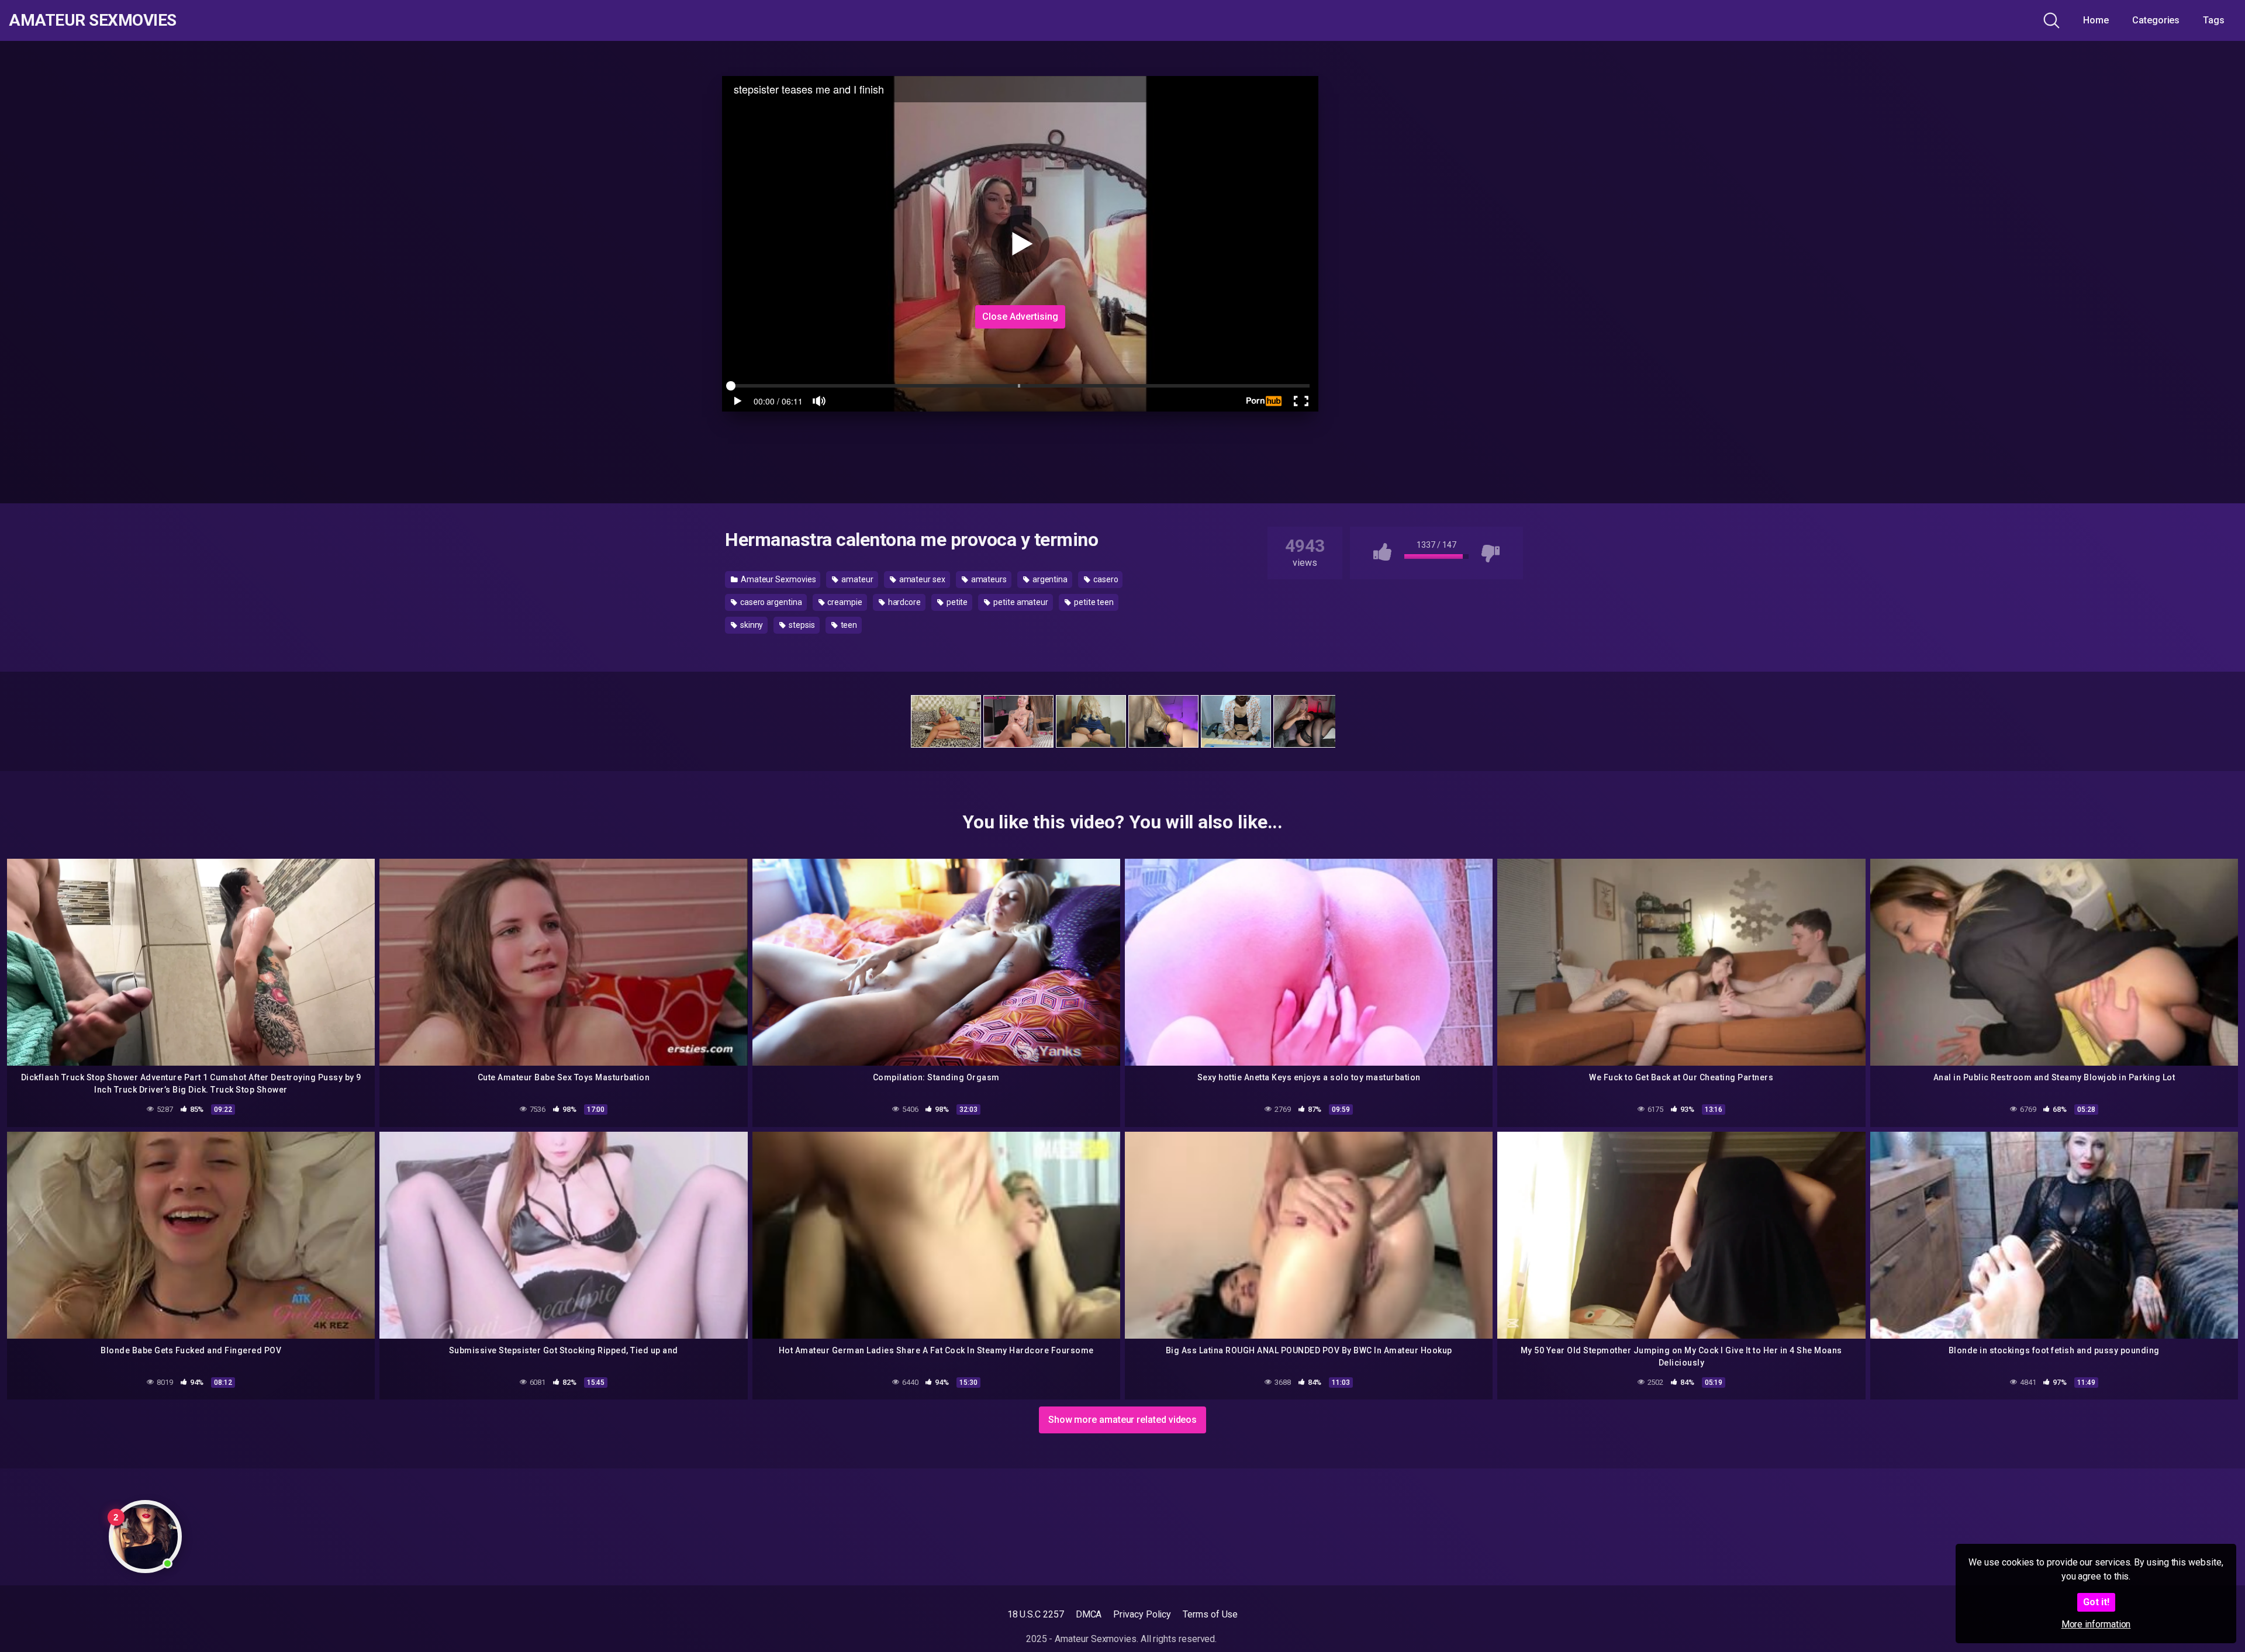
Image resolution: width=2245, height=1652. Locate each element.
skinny (751, 625)
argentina (1049, 579)
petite (956, 602)
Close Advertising (1020, 317)
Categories (2156, 20)
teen (848, 625)
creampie (844, 602)
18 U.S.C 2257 (1036, 1614)
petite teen (1093, 602)
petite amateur (1020, 602)
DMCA (1089, 1614)
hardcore (904, 602)
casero (1105, 579)
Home (2096, 20)
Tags (2214, 20)
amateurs (988, 579)
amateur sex (921, 579)
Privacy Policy (1142, 1614)
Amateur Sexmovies (93, 20)
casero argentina (770, 602)
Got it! (2096, 1602)
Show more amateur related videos (1122, 1420)
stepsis (801, 625)
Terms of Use (1210, 1614)
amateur (856, 579)
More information (2096, 1624)
